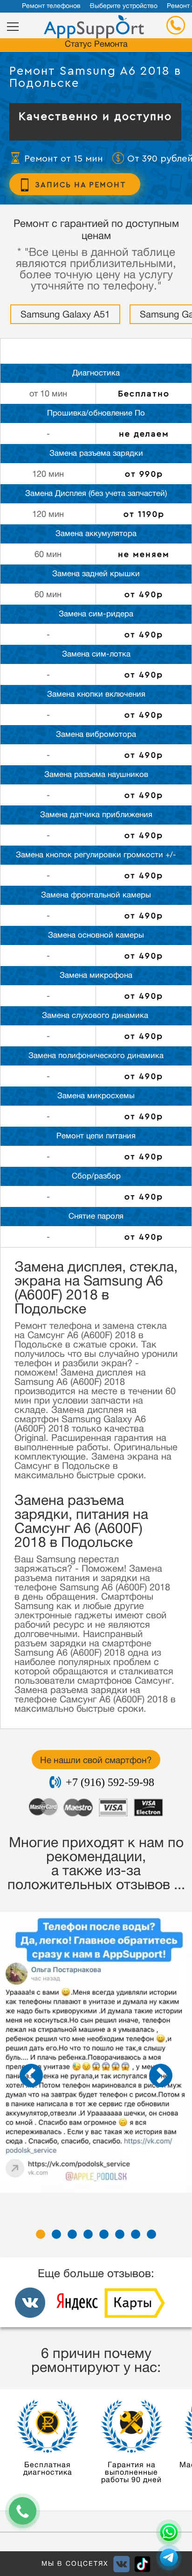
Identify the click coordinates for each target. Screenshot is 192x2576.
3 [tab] (72, 2234)
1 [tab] (41, 2234)
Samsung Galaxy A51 (65, 316)
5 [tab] (104, 2234)
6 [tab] (120, 2234)
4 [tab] (88, 2234)
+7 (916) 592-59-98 (110, 1782)
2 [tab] (56, 2234)
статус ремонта (96, 45)
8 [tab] (151, 2234)
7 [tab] (136, 2234)
